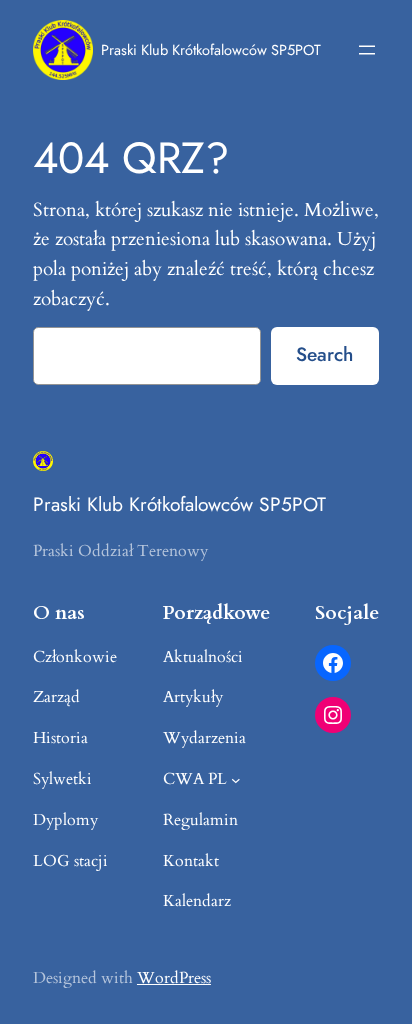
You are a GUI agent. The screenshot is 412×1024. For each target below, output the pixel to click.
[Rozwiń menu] (367, 50)
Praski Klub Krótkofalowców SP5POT (211, 49)
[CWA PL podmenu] (236, 780)
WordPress (174, 978)
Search (324, 354)
